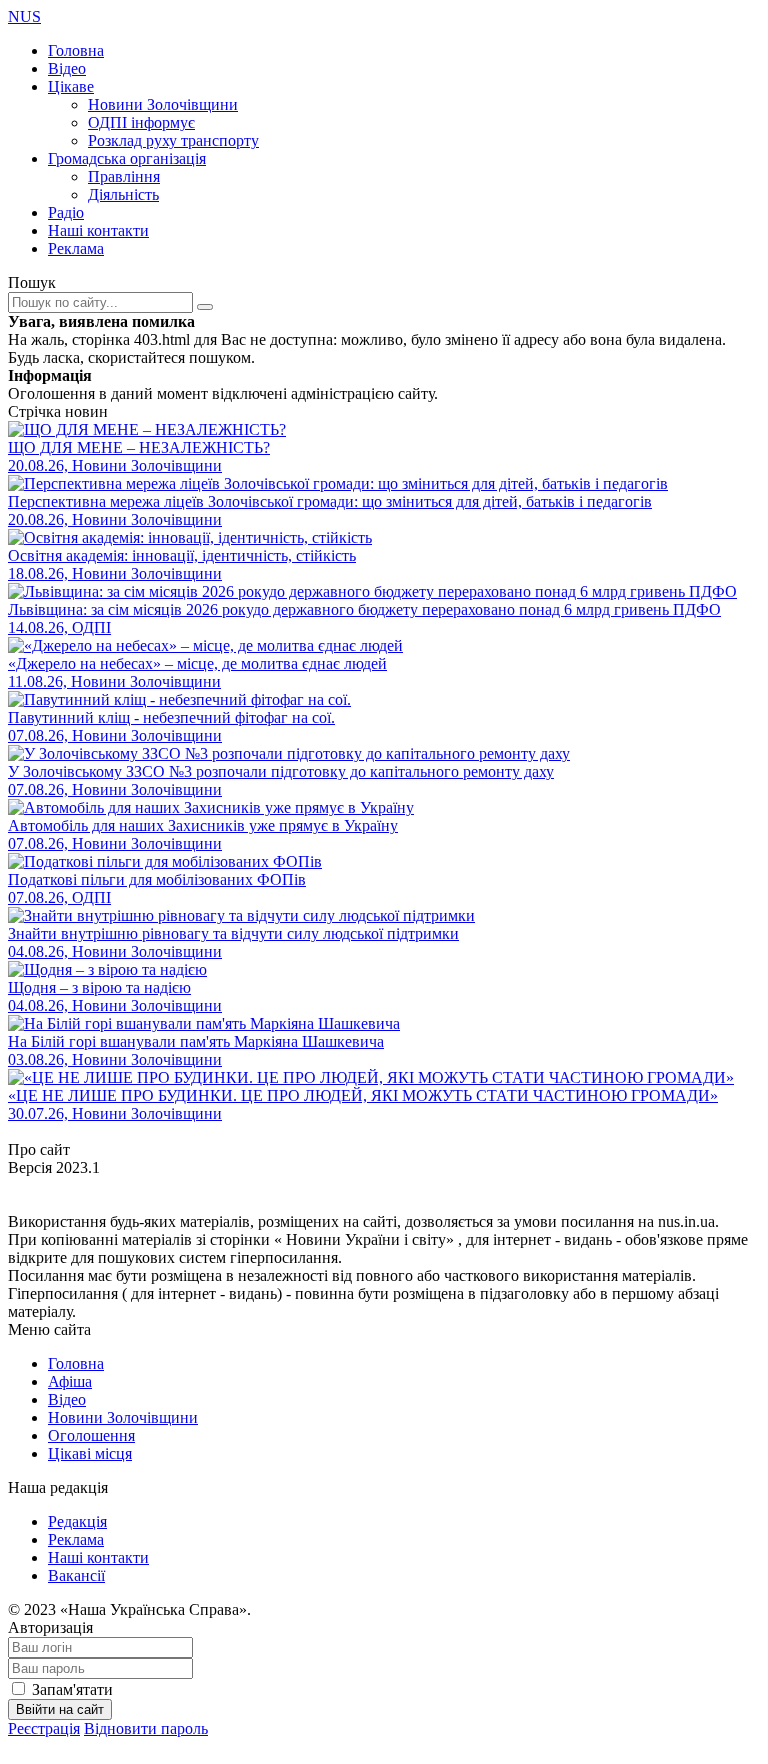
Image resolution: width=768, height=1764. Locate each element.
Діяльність (123, 194)
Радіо (66, 212)
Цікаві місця (90, 1453)
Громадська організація (127, 158)
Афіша (70, 1381)
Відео (67, 68)
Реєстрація (44, 1728)
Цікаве (71, 86)
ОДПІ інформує (141, 122)
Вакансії (76, 1575)
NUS (24, 16)
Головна (76, 50)
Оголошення (91, 1435)
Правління (124, 176)
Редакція (77, 1521)
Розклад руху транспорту (173, 140)
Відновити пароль (146, 1728)
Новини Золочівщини (163, 104)
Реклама (76, 248)
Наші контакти (98, 230)
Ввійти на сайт (60, 1709)
